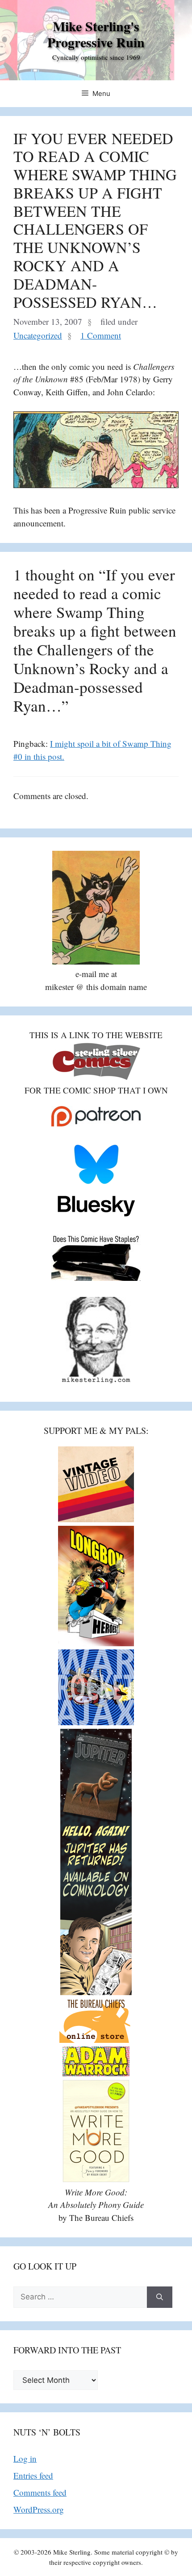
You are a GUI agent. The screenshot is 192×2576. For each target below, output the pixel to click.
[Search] (160, 2297)
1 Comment (101, 335)
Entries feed (33, 2475)
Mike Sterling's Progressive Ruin (96, 34)
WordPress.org (39, 2509)
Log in (25, 2458)
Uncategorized (38, 335)
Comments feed (40, 2492)
